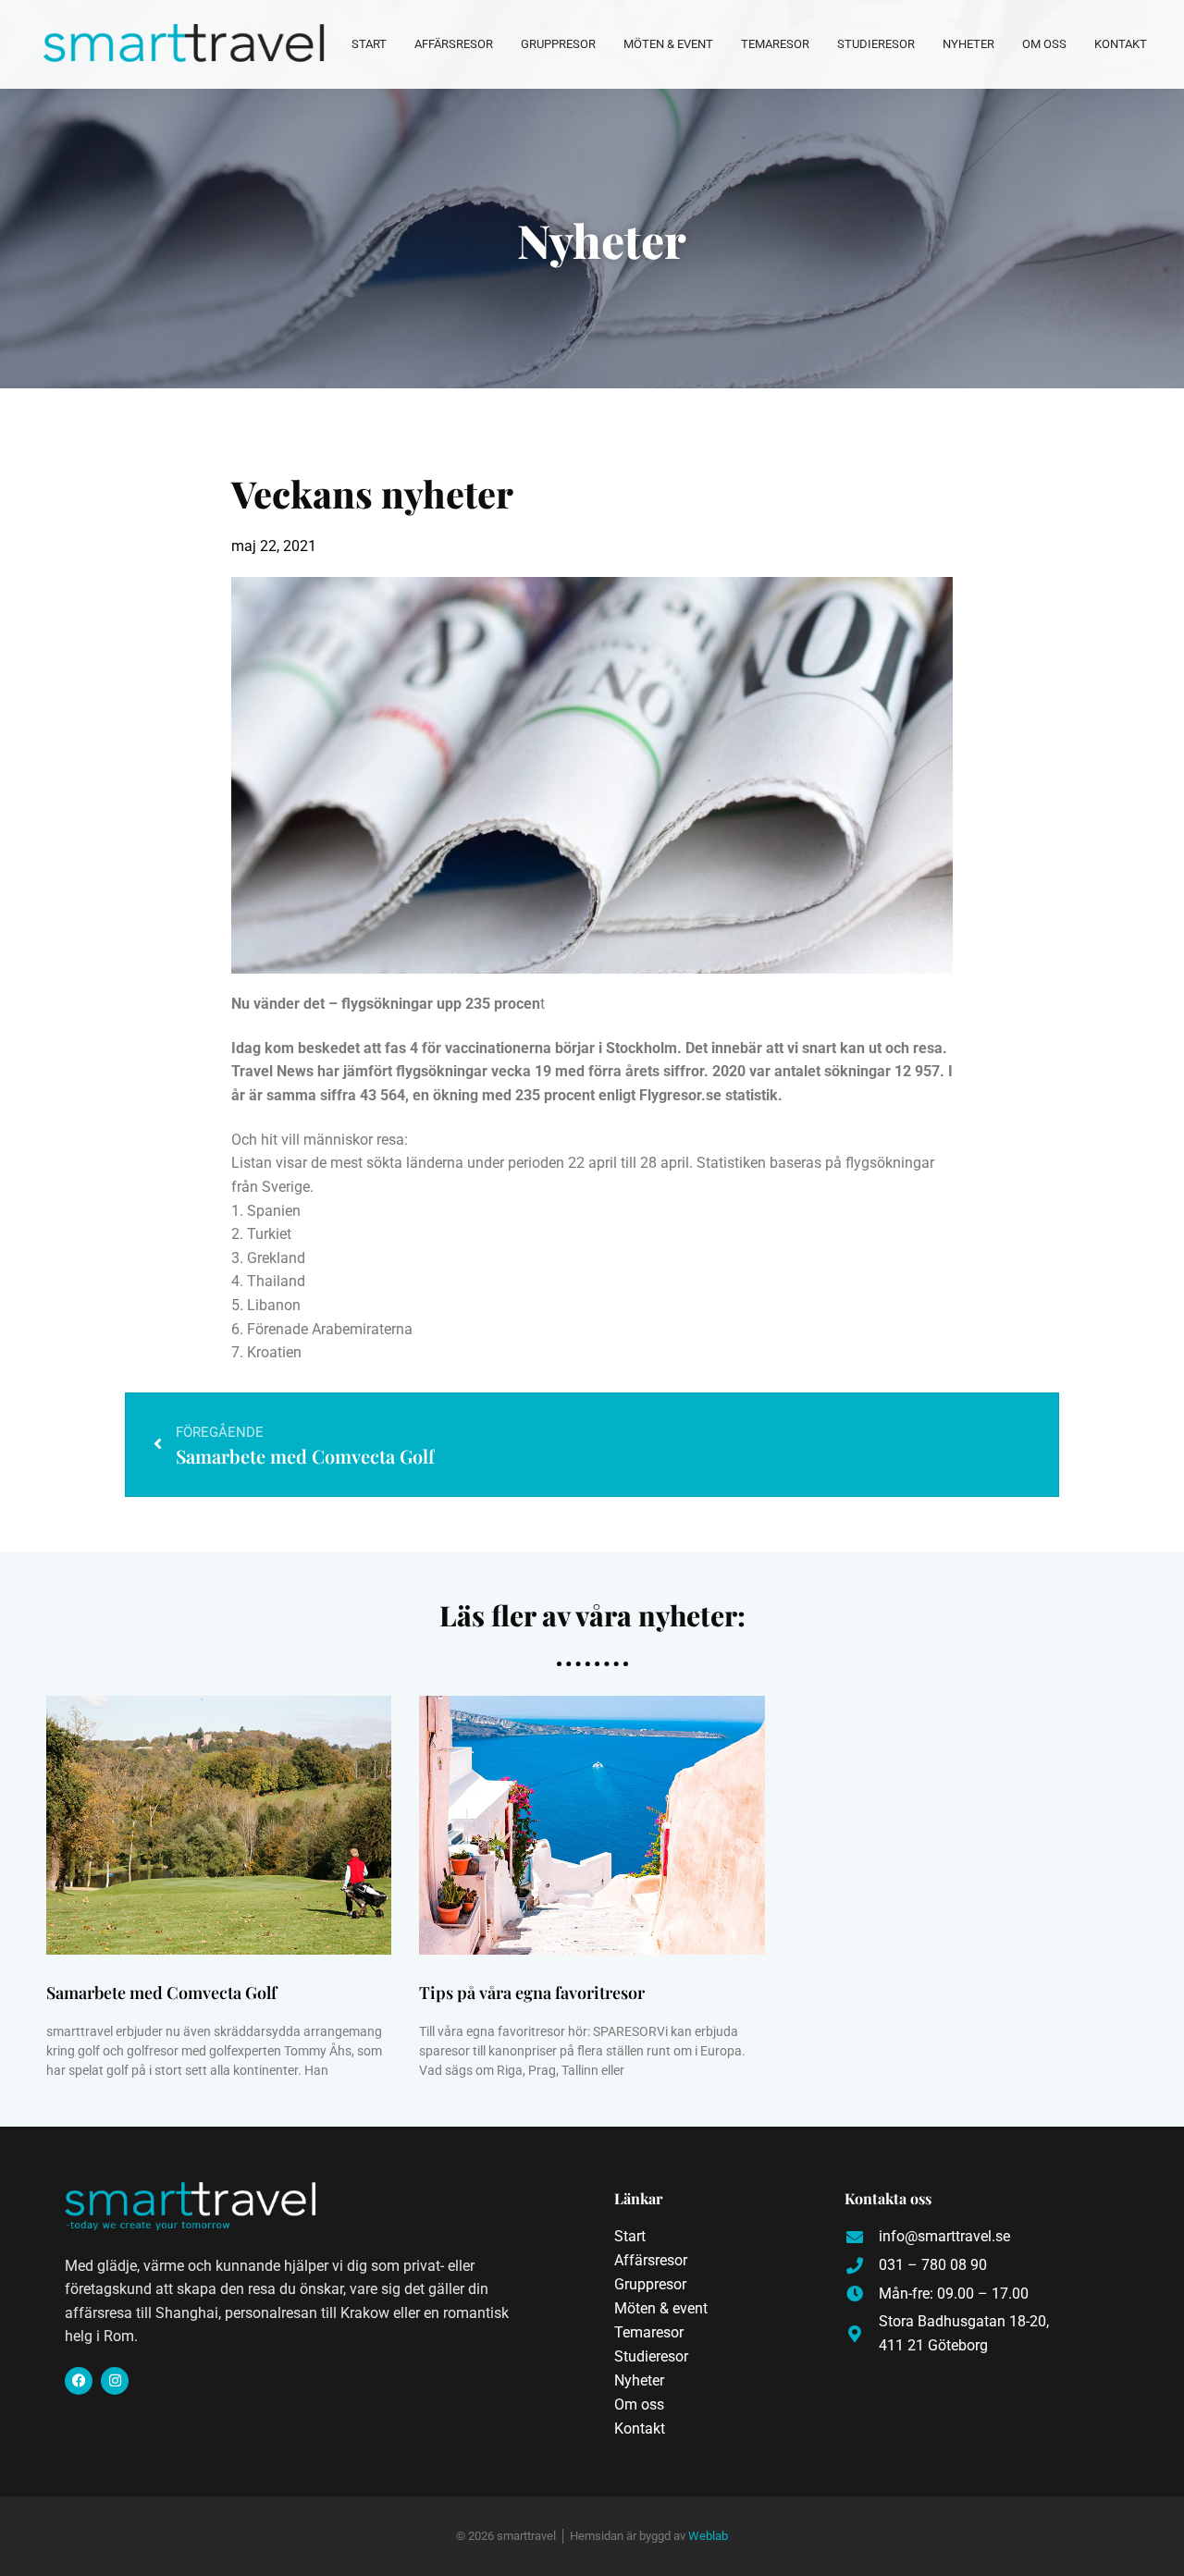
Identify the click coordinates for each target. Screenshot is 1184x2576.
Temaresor (775, 44)
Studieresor (876, 44)
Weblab (708, 2536)
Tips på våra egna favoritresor (532, 1993)
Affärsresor (454, 44)
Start (369, 44)
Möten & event (668, 44)
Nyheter (968, 44)
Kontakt (1121, 44)
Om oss (1044, 44)
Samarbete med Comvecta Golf (161, 1993)
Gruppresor (558, 44)
